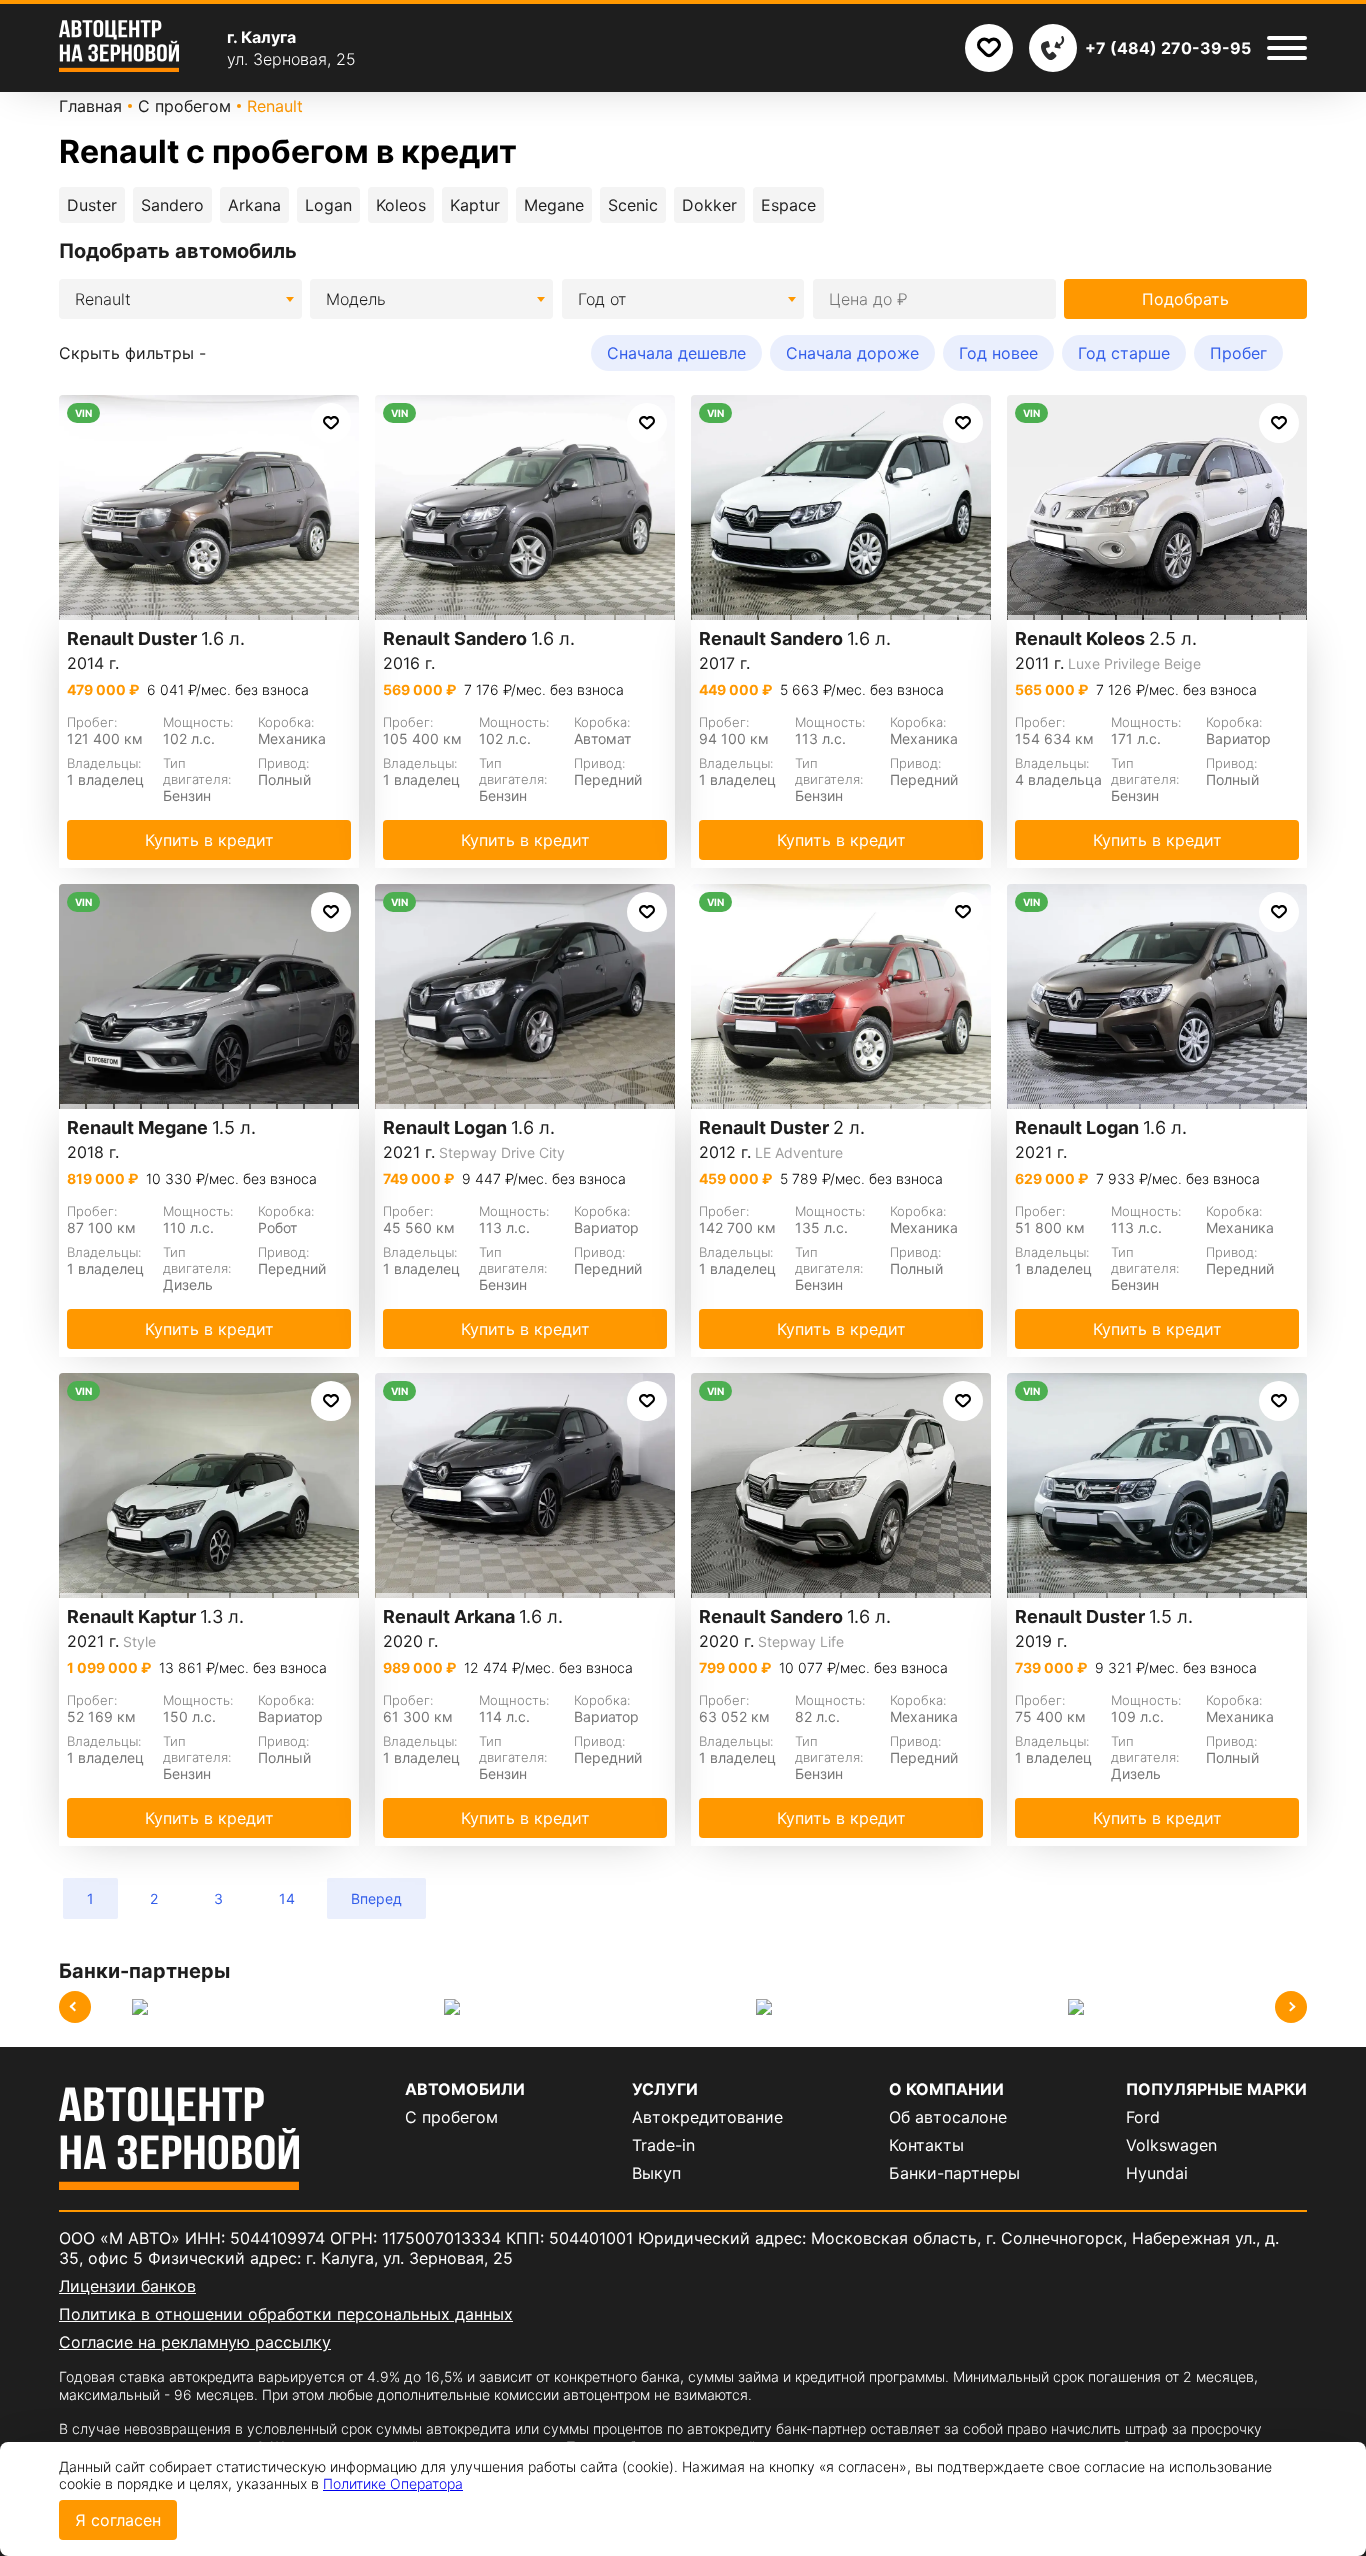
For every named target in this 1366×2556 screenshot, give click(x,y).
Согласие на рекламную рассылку (195, 2342)
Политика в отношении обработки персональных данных (286, 2314)
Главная (90, 106)
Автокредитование (707, 2117)
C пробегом (451, 2117)
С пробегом (184, 106)
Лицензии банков (127, 2286)
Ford (1143, 2117)
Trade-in (663, 2145)
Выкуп (656, 2173)
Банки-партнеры (954, 2173)
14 (287, 1898)
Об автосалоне (948, 2117)
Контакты (926, 2145)
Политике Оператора (393, 2483)
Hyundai (1157, 2173)
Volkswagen (1171, 2145)
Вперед (376, 1898)
